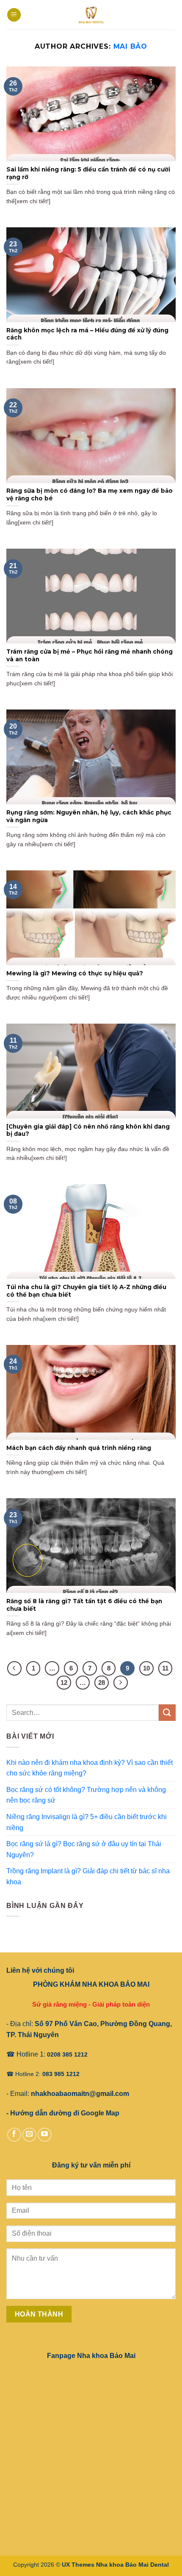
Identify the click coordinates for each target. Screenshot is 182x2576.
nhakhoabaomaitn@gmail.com (80, 2094)
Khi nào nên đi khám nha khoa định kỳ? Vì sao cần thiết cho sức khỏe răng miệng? (90, 1768)
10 (146, 1668)
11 (165, 1668)
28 (102, 1683)
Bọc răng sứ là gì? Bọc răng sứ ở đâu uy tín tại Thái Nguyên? (84, 1849)
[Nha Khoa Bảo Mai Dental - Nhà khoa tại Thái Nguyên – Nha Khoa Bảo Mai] (91, 15)
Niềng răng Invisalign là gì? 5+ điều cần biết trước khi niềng (87, 1822)
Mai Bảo (131, 46)
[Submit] (167, 1713)
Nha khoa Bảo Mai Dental (132, 2565)
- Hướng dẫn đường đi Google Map (63, 2113)
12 (64, 1683)
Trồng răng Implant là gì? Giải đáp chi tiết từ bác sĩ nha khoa (88, 1876)
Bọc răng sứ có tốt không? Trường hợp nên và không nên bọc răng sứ (86, 1795)
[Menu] (14, 15)
